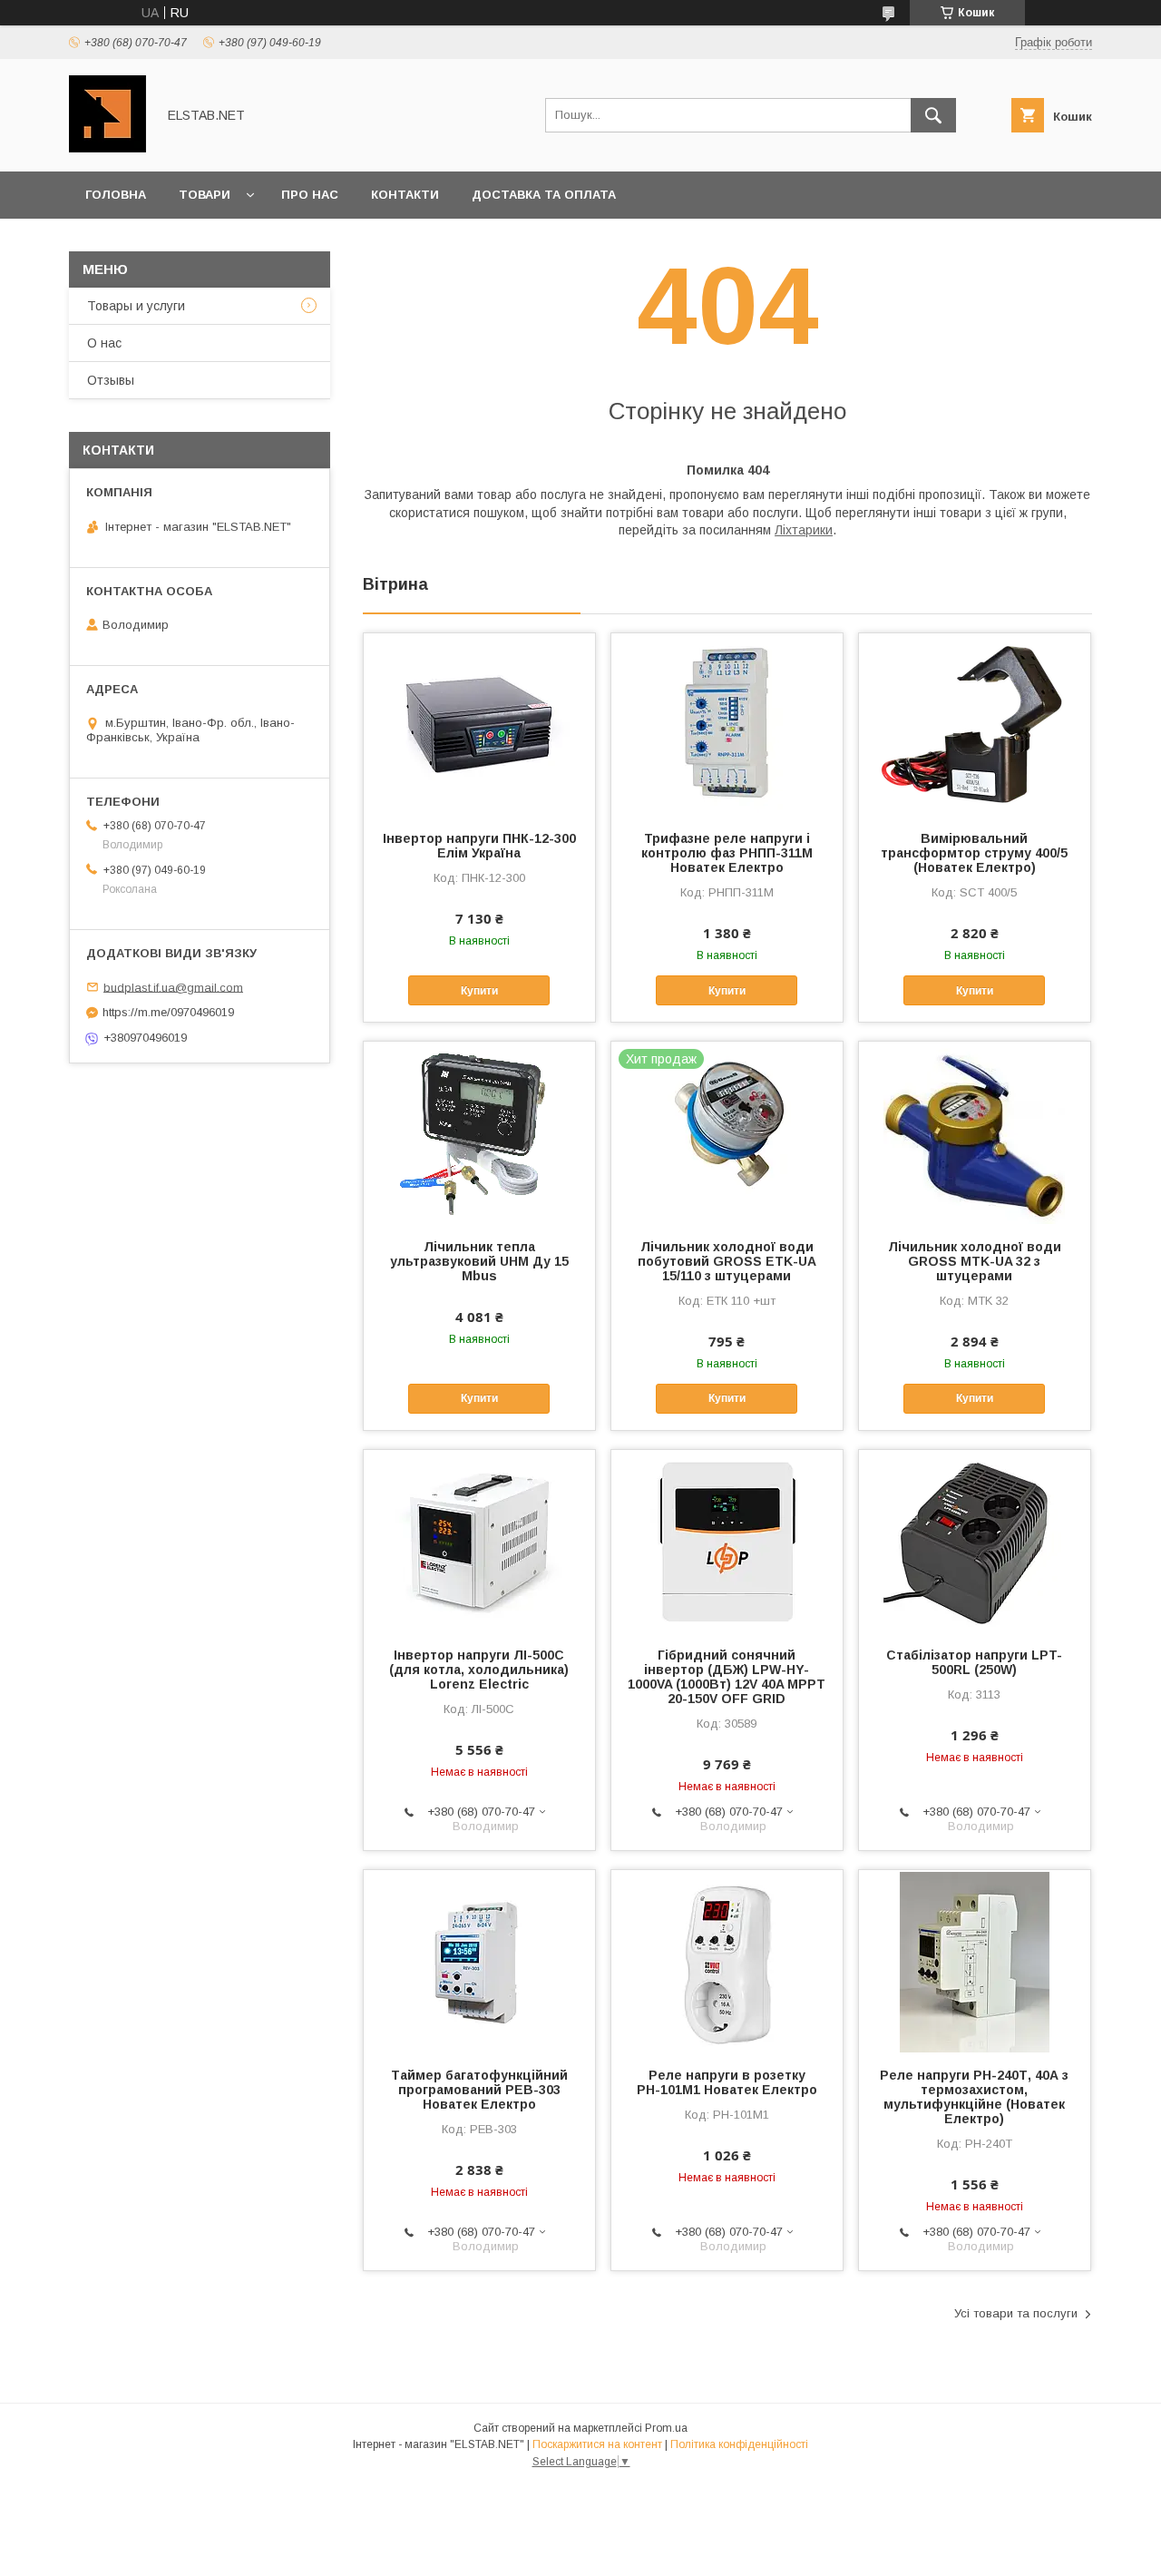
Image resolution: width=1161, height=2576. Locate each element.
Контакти (405, 195)
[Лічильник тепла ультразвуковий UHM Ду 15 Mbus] (479, 1132)
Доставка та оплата (544, 195)
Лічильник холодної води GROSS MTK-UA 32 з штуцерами (975, 1261)
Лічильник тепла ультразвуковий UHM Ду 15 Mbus (479, 1261)
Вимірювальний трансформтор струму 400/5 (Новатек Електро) (974, 853)
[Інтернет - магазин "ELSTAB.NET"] (107, 148)
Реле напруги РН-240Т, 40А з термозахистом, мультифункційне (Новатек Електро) (974, 2097)
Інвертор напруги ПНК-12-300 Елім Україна (479, 846)
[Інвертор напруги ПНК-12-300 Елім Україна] (479, 724)
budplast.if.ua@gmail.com (173, 987)
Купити (479, 991)
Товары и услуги (136, 306)
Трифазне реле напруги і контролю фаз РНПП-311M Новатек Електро (727, 853)
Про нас (310, 195)
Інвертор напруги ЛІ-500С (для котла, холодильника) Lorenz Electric (479, 1670)
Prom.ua (666, 2428)
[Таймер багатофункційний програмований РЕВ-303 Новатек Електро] (479, 1961)
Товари (205, 195)
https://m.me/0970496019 (168, 1012)
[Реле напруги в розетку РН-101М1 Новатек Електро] (727, 1961)
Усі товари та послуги (1016, 2313)
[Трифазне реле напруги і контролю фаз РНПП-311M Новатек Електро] (727, 724)
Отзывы (111, 380)
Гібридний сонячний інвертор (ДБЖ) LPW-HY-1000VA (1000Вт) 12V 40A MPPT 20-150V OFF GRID (727, 1677)
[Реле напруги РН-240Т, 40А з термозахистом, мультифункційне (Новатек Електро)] (975, 1961)
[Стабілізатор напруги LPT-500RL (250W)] (975, 1541)
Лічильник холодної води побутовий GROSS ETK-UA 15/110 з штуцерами (727, 1261)
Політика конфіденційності (739, 2444)
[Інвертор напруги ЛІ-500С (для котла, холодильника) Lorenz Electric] (479, 1541)
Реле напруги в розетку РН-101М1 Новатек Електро (727, 2082)
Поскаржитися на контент (597, 2444)
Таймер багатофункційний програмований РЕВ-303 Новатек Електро (479, 2090)
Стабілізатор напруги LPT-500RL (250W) (974, 1662)
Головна (116, 195)
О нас (104, 343)
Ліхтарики (804, 530)
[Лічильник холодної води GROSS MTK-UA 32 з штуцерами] (975, 1132)
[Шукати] (933, 115)
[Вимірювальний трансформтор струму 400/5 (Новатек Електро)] (975, 724)
